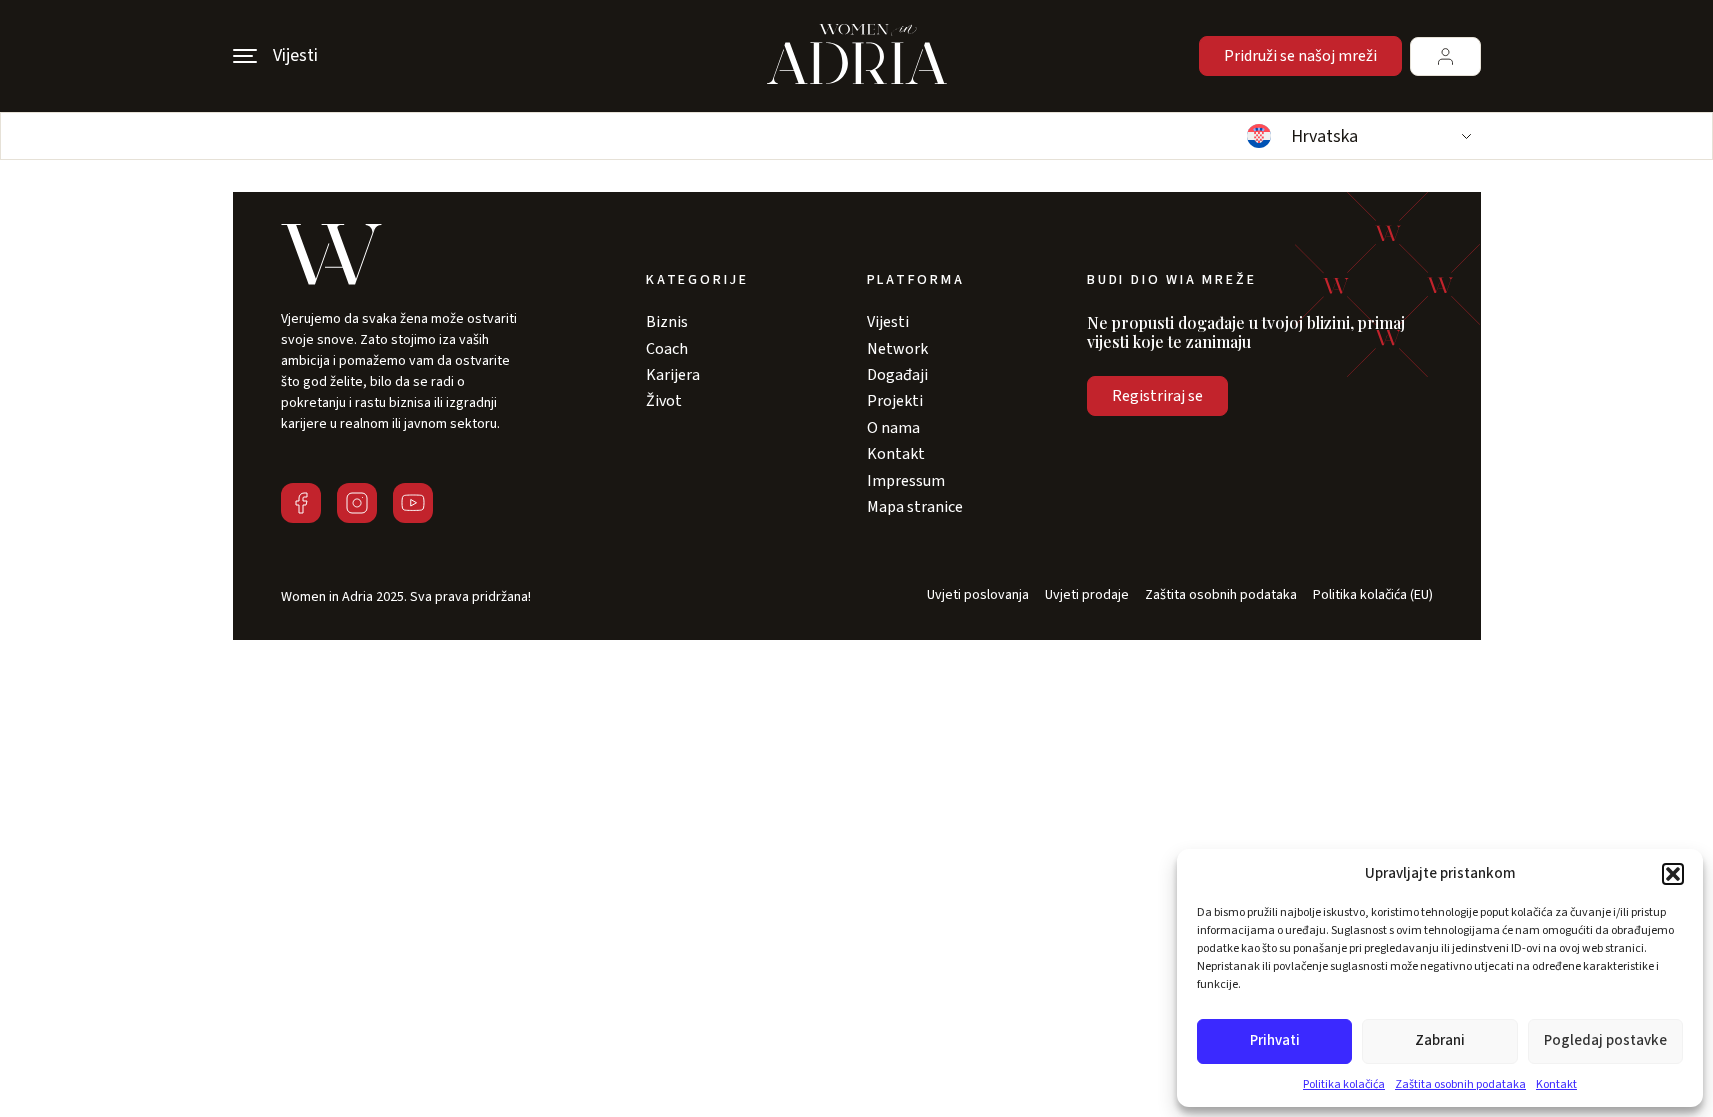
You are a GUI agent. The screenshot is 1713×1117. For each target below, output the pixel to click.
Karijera (673, 375)
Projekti (895, 401)
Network (897, 349)
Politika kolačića (1344, 1084)
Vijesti (888, 322)
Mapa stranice (915, 507)
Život (664, 401)
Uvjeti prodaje (1087, 595)
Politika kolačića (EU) (1373, 595)
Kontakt (1556, 1084)
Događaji (897, 375)
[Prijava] (1445, 56)
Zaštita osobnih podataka (1460, 1084)
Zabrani (1440, 1040)
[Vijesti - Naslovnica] (857, 56)
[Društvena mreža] (301, 503)
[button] (1673, 874)
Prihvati (1275, 1040)
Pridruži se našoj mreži (1300, 56)
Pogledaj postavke (1605, 1040)
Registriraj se (1157, 396)
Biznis (667, 322)
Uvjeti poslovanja (978, 595)
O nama (893, 428)
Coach (667, 349)
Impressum (906, 481)
